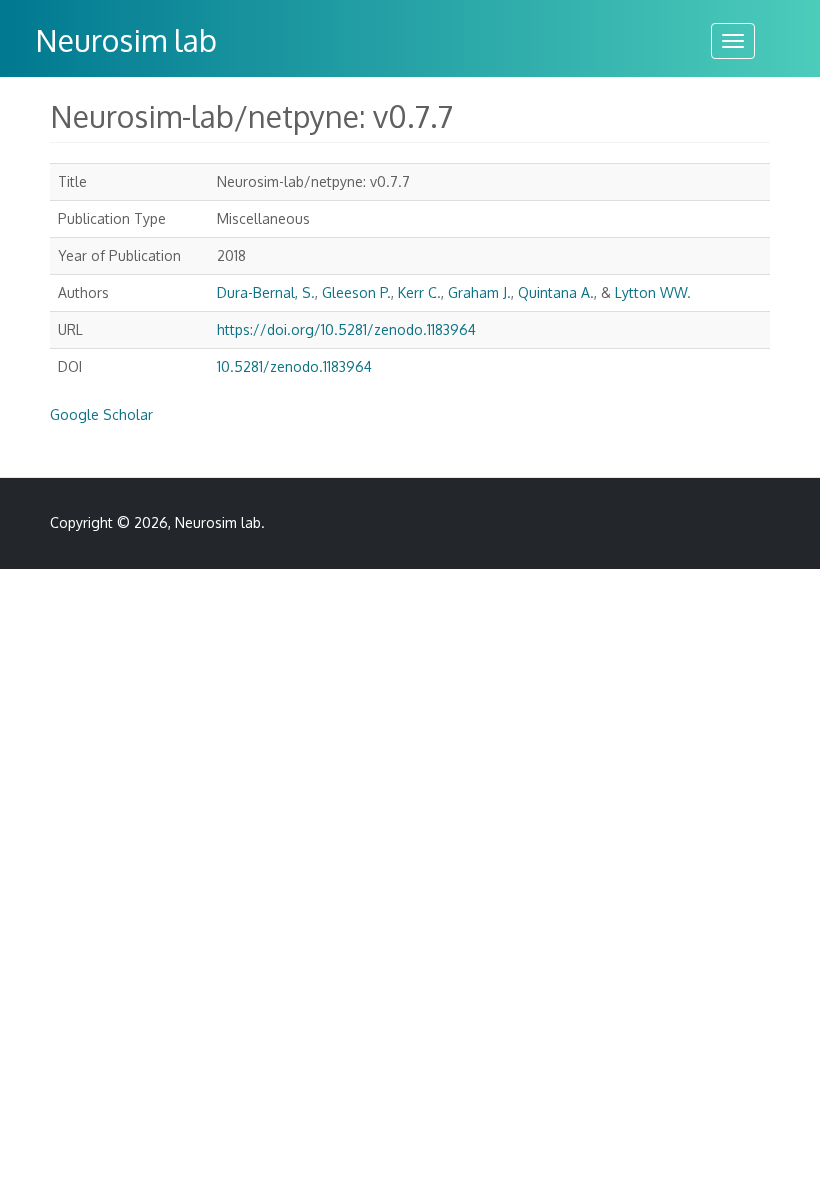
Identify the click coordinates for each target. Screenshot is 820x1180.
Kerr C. (419, 292)
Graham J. (479, 292)
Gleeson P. (356, 292)
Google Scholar (101, 414)
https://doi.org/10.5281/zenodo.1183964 (346, 329)
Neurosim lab (126, 40)
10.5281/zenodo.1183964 (294, 366)
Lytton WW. (653, 292)
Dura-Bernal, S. (266, 292)
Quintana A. (556, 292)
